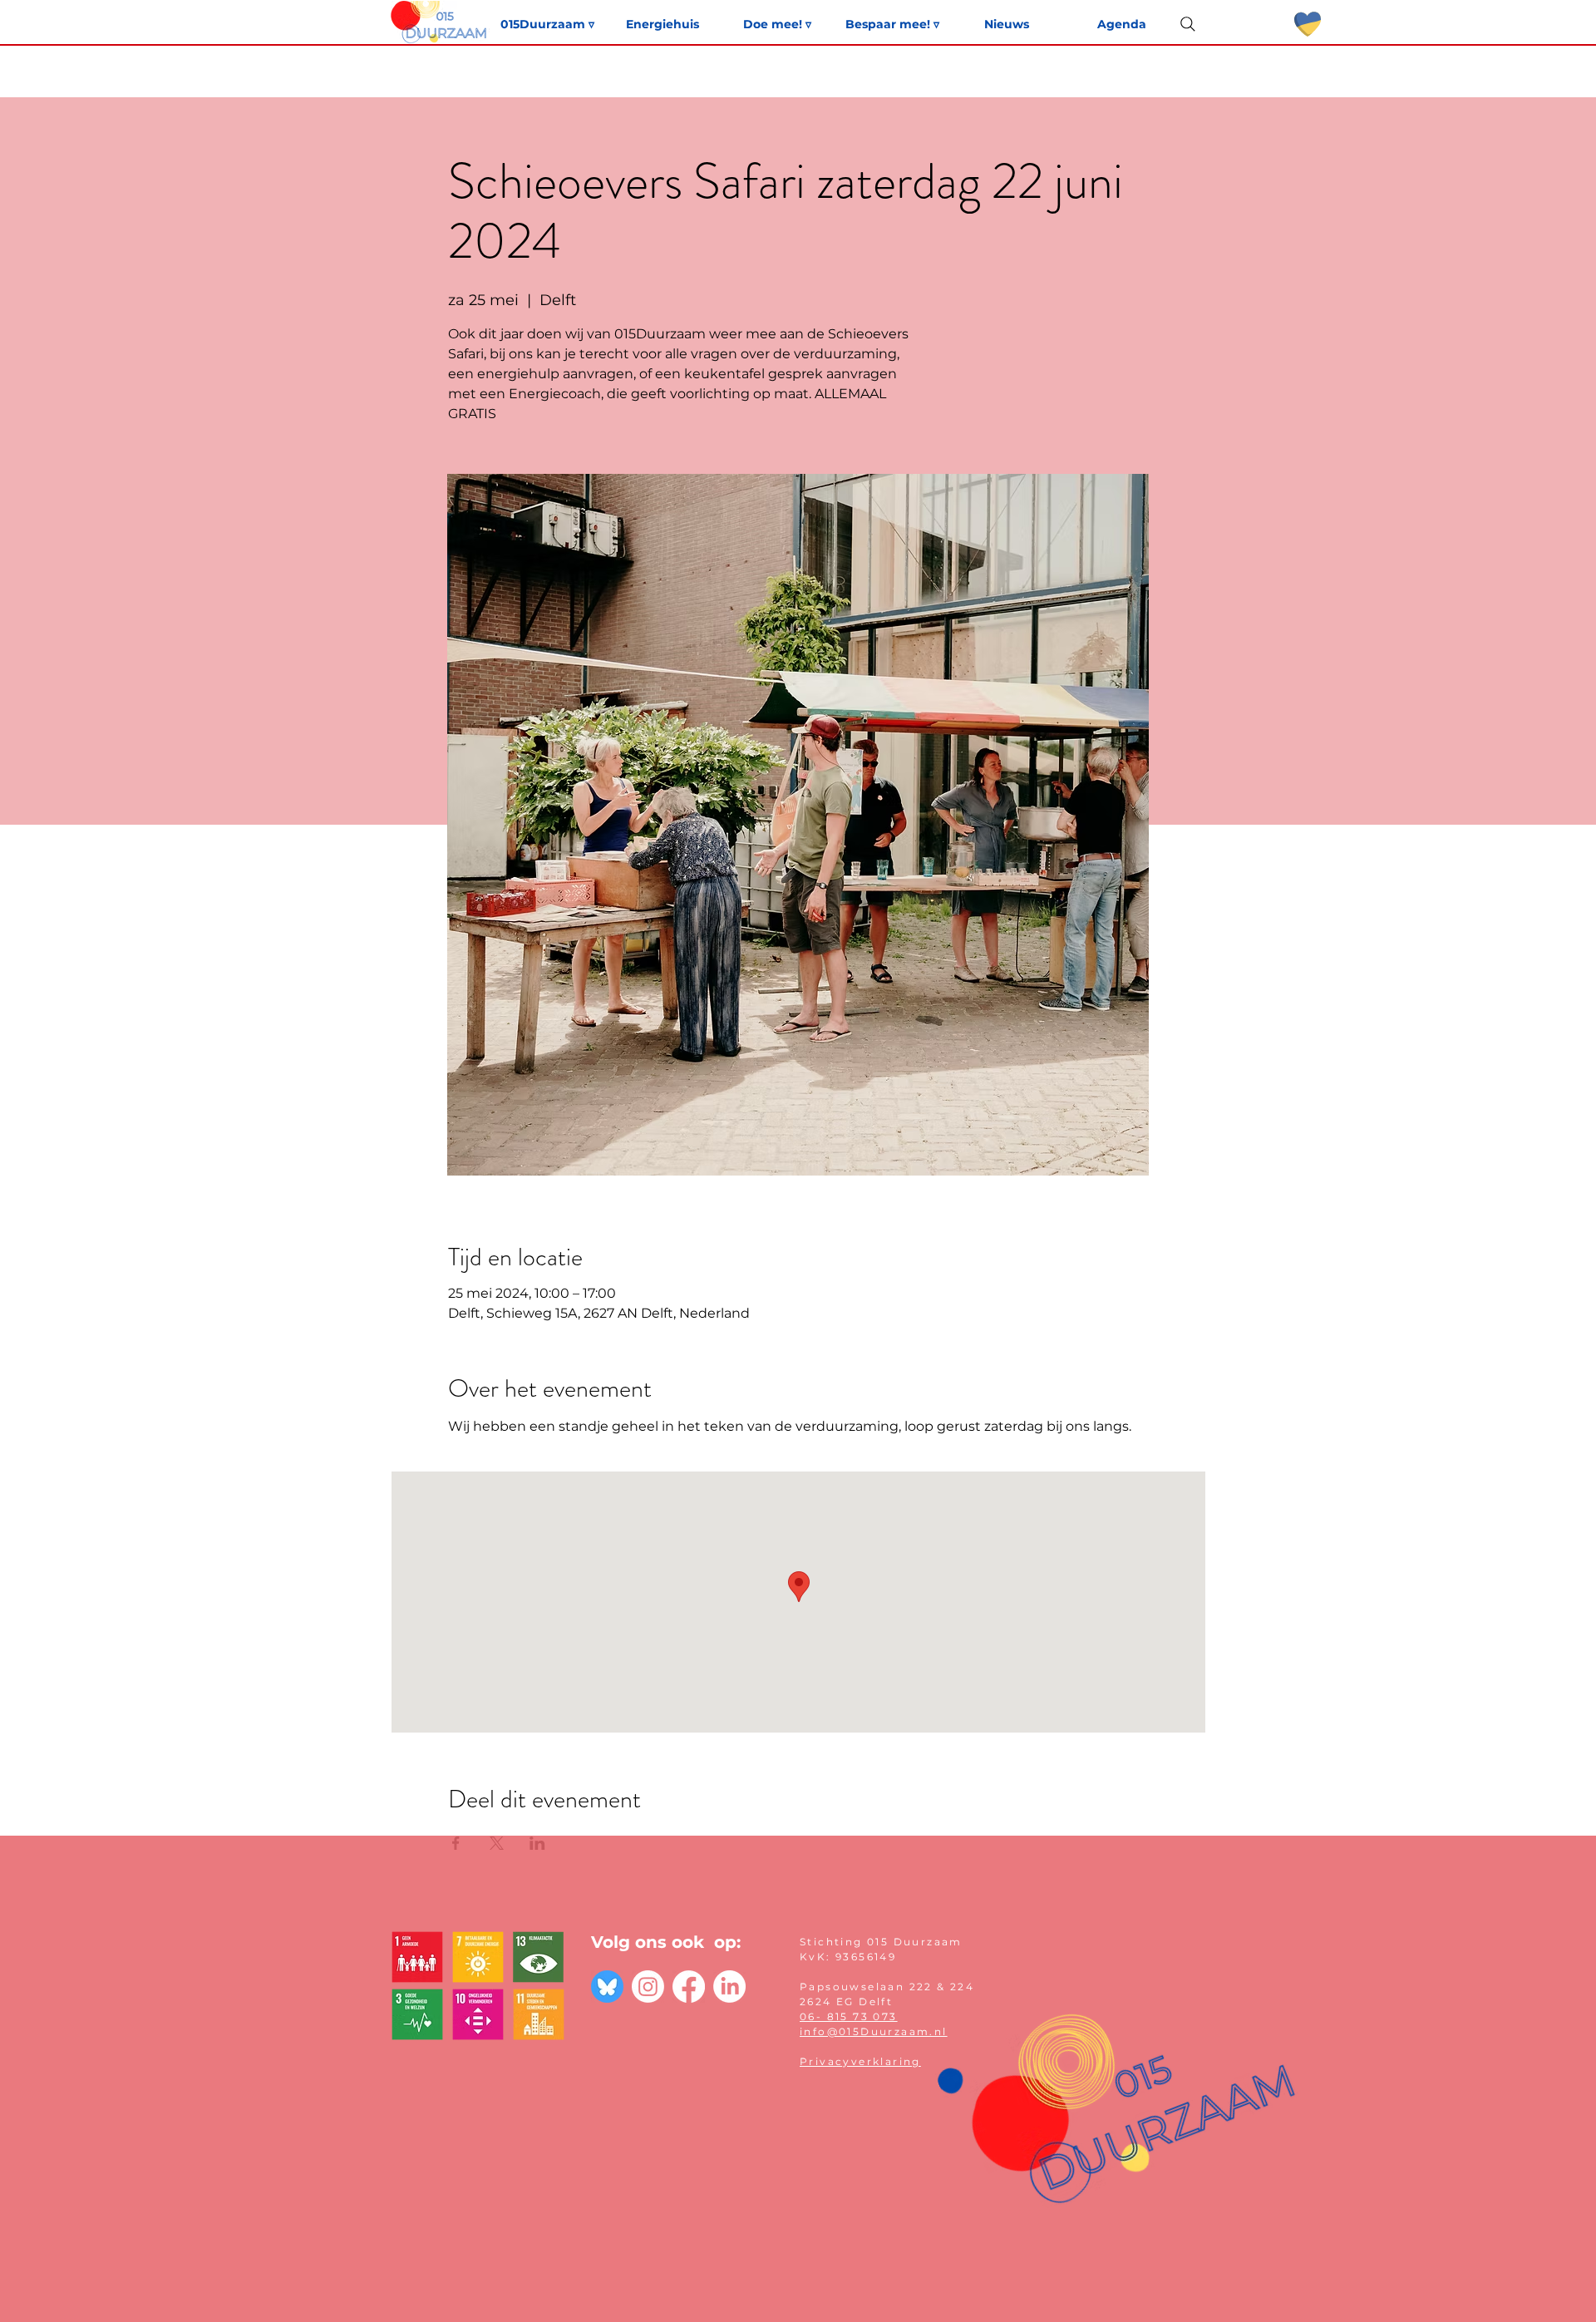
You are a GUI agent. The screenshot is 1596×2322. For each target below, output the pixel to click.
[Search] (1188, 24)
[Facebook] (689, 1987)
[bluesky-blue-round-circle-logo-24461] (607, 1987)
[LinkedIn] (729, 1987)
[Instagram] (648, 1987)
